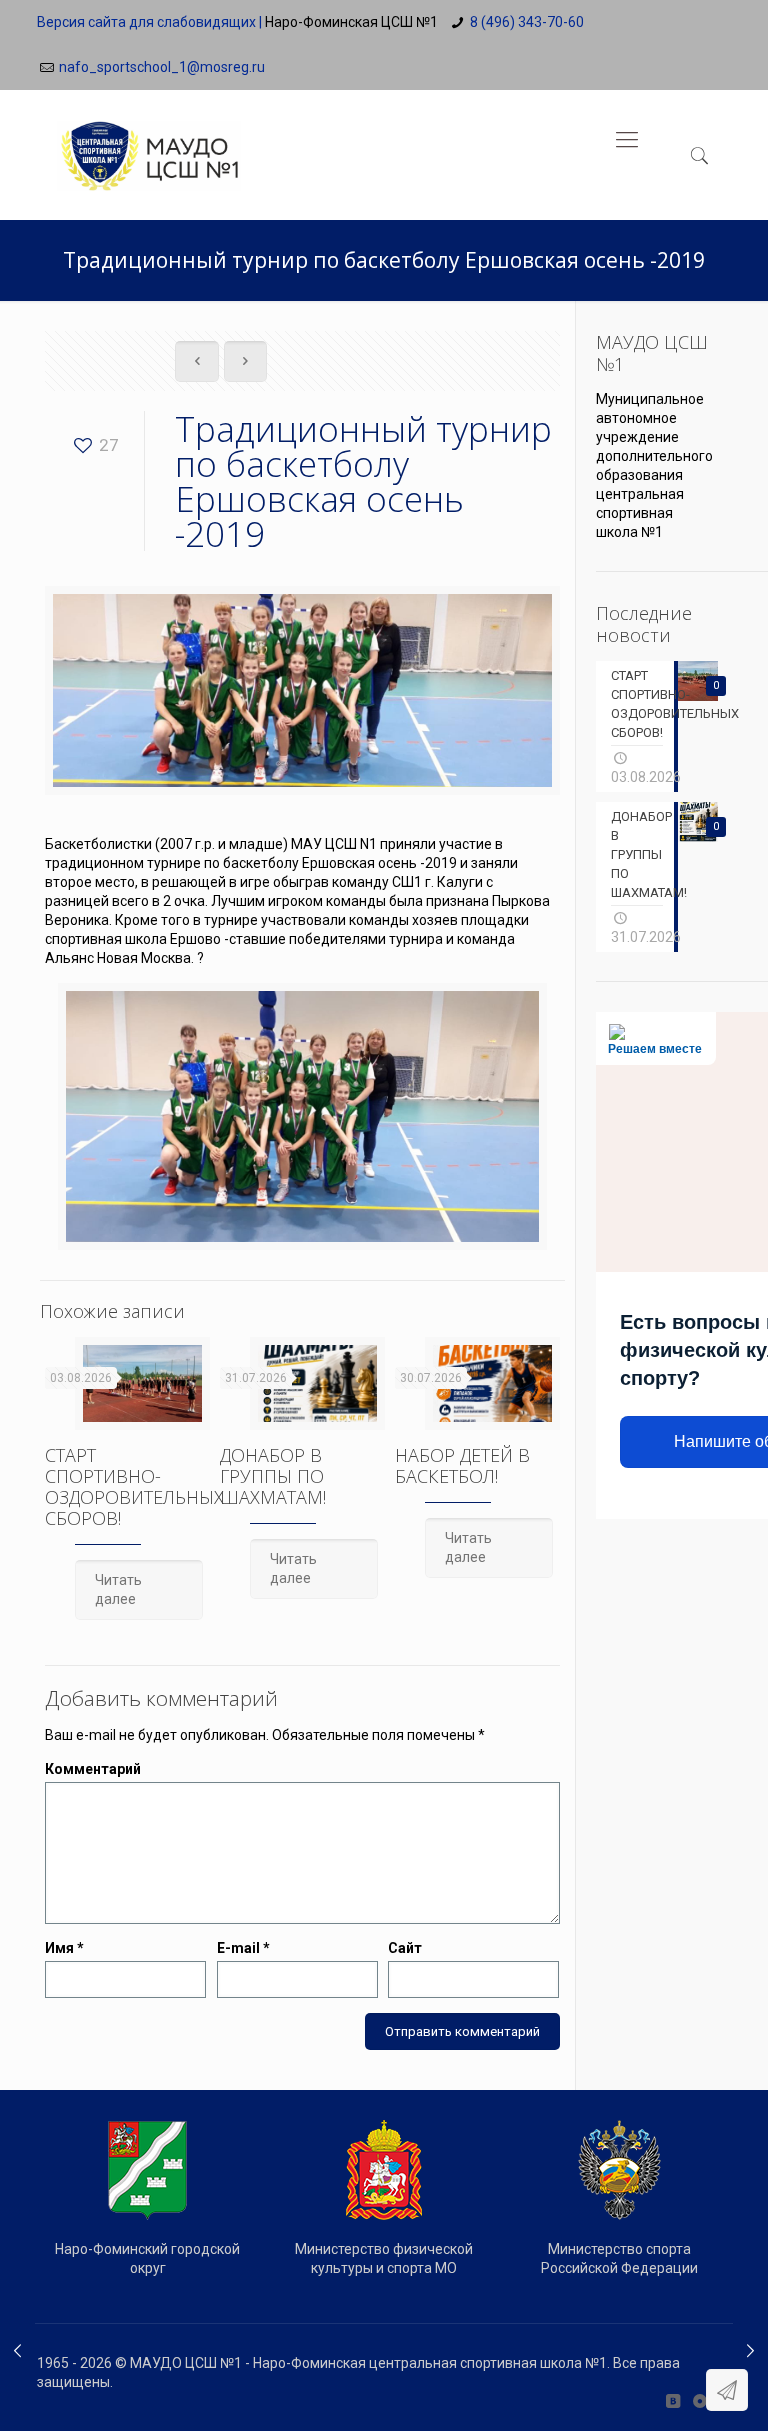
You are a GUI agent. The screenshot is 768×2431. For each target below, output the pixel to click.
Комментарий (93, 1769)
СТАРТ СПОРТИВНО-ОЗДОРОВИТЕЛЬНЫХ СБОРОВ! (134, 1486)
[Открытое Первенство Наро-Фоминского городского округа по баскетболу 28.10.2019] (17, 2351)
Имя (64, 1948)
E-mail (243, 1948)
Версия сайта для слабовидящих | (149, 22)
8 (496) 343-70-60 (527, 22)
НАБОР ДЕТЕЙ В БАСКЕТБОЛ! (462, 1465)
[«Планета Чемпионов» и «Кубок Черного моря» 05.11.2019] (750, 2351)
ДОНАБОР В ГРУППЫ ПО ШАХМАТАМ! (273, 1476)
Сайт (405, 1948)
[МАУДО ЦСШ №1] (149, 140)
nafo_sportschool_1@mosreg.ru (162, 67)
